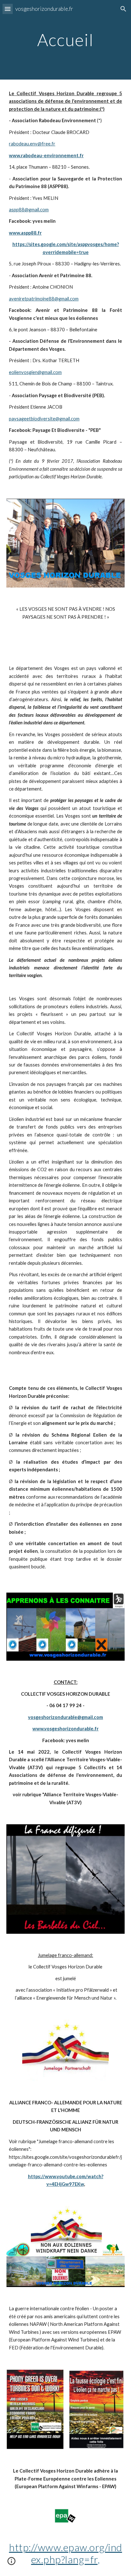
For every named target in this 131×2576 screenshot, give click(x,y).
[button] (8, 9)
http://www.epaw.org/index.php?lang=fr (65, 2553)
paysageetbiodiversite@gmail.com (44, 419)
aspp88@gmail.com (29, 210)
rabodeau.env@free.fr (32, 144)
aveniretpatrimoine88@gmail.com (44, 299)
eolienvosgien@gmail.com (35, 372)
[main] (65, 40)
